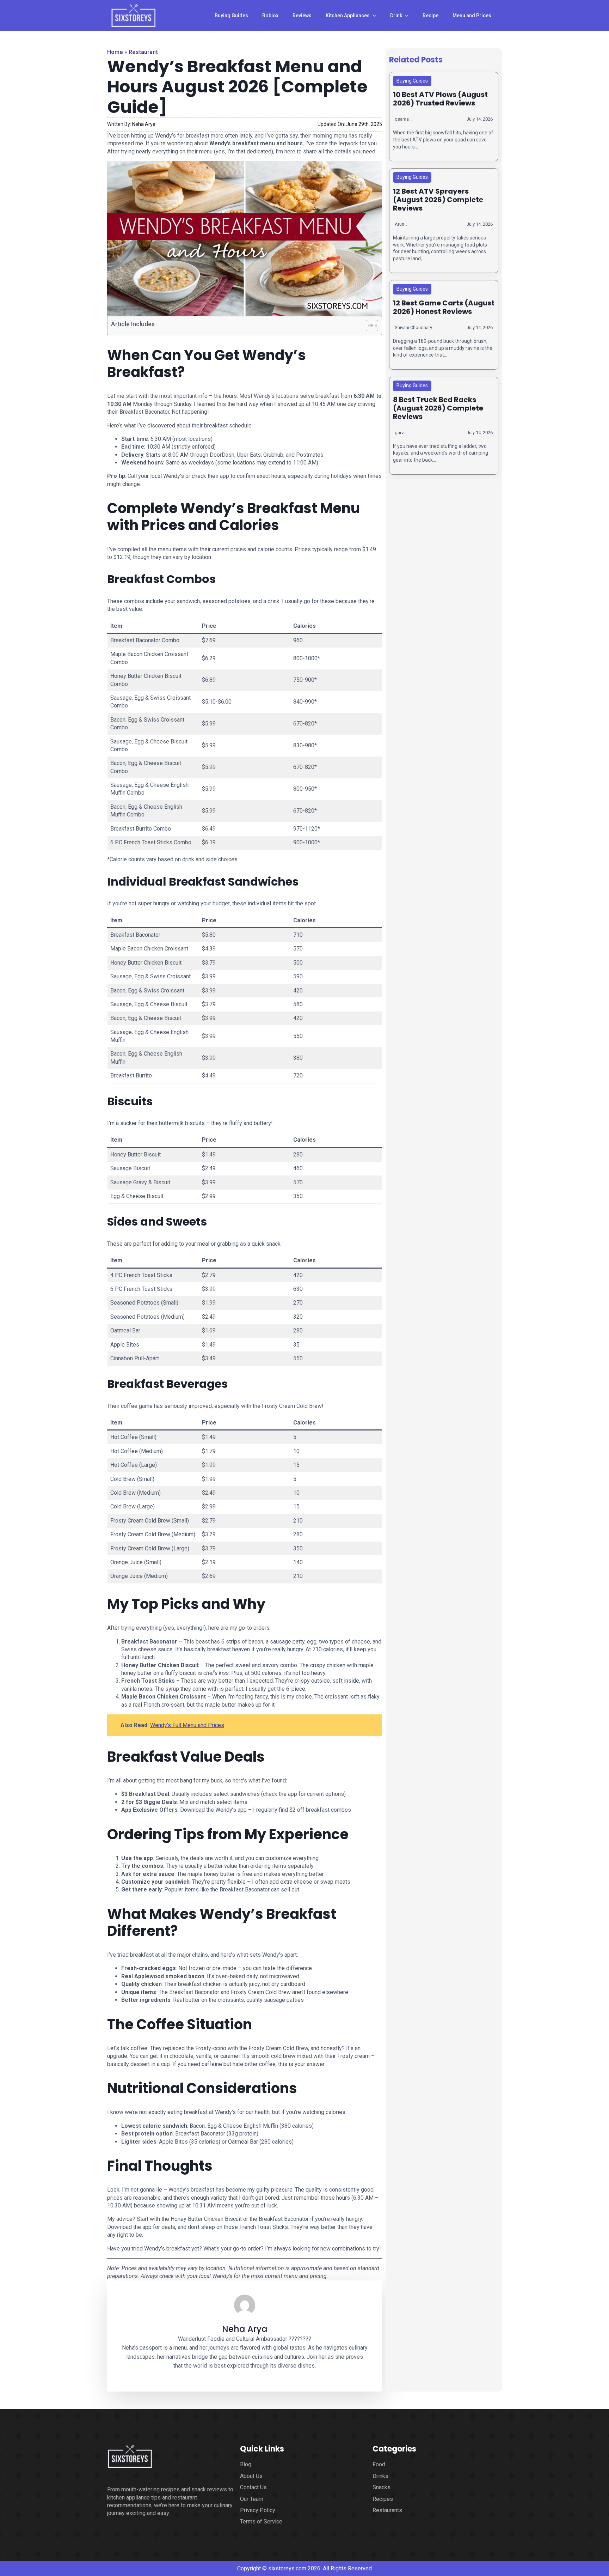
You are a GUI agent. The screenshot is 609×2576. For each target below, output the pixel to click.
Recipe (430, 16)
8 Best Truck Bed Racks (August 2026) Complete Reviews (438, 408)
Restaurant (143, 52)
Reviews (302, 16)
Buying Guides (231, 16)
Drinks (380, 2476)
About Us (251, 2476)
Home (115, 52)
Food (379, 2464)
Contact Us (253, 2487)
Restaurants (387, 2510)
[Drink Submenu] (409, 16)
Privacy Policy (258, 2510)
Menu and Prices (472, 16)
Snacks (382, 2487)
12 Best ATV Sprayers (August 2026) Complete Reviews (438, 200)
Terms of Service (261, 2522)
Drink (396, 16)
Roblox (270, 16)
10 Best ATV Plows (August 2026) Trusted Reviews (440, 99)
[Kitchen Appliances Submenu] (376, 16)
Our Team (252, 2499)
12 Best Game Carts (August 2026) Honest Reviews (444, 307)
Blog (246, 2464)
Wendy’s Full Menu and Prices (187, 1725)
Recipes (383, 2499)
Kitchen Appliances (348, 16)
